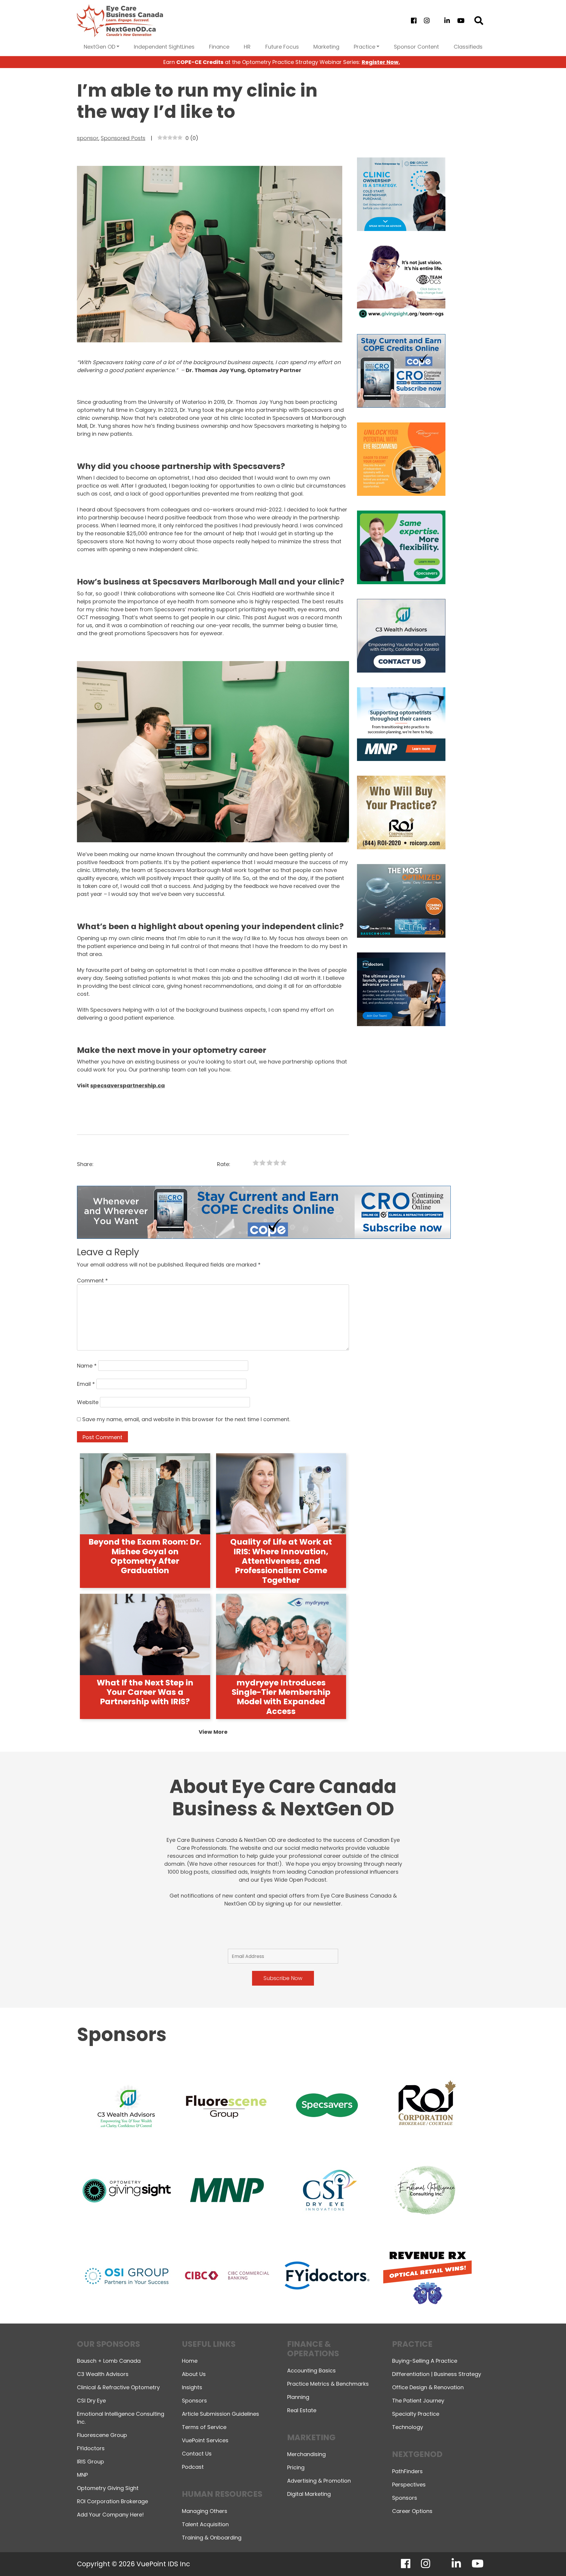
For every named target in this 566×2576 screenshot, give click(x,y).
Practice (365, 47)
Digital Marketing (309, 2494)
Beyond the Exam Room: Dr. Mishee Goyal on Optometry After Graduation (145, 1556)
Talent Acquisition (205, 2524)
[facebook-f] (414, 21)
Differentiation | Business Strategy (437, 2374)
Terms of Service (204, 2427)
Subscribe (458, 2556)
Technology (408, 2427)
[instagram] (427, 21)
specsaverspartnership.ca (127, 1085)
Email (86, 1384)
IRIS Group (91, 2462)
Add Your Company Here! (110, 2515)
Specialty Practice (416, 2414)
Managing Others (205, 2511)
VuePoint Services (205, 2440)
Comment (92, 1280)
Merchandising (306, 2454)
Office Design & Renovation (428, 2387)
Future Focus (282, 47)
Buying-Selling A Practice (425, 2361)
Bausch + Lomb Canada (109, 2361)
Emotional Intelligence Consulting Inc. (121, 2418)
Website (88, 1402)
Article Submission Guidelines (221, 2414)
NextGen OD (99, 47)
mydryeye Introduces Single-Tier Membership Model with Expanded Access (281, 1697)
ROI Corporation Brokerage (112, 2501)
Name (87, 1366)
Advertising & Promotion (319, 2481)
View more (213, 1732)
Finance (219, 47)
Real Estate (302, 2410)
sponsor (88, 138)
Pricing (296, 2467)
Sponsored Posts (123, 138)
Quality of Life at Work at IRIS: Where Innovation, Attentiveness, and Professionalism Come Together (281, 1561)
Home (190, 2361)
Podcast (193, 2467)
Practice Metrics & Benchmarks (328, 2384)
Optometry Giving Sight (108, 2488)
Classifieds (468, 47)
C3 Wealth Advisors (103, 2374)
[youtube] (461, 21)
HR (247, 47)
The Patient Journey (418, 2401)
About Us (194, 2374)
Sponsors (194, 2401)
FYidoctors (91, 2448)
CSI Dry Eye (91, 2401)
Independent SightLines (164, 47)
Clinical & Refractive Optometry (118, 2387)
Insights (192, 2387)
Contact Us (197, 2454)
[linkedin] (447, 21)
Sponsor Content (416, 47)
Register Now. (381, 62)
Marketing (326, 47)
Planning (298, 2397)
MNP (82, 2475)
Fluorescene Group (102, 2435)
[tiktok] (437, 21)
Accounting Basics (311, 2371)
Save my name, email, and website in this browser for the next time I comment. (186, 1419)
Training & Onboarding (212, 2538)
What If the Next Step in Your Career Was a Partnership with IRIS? (145, 1692)
